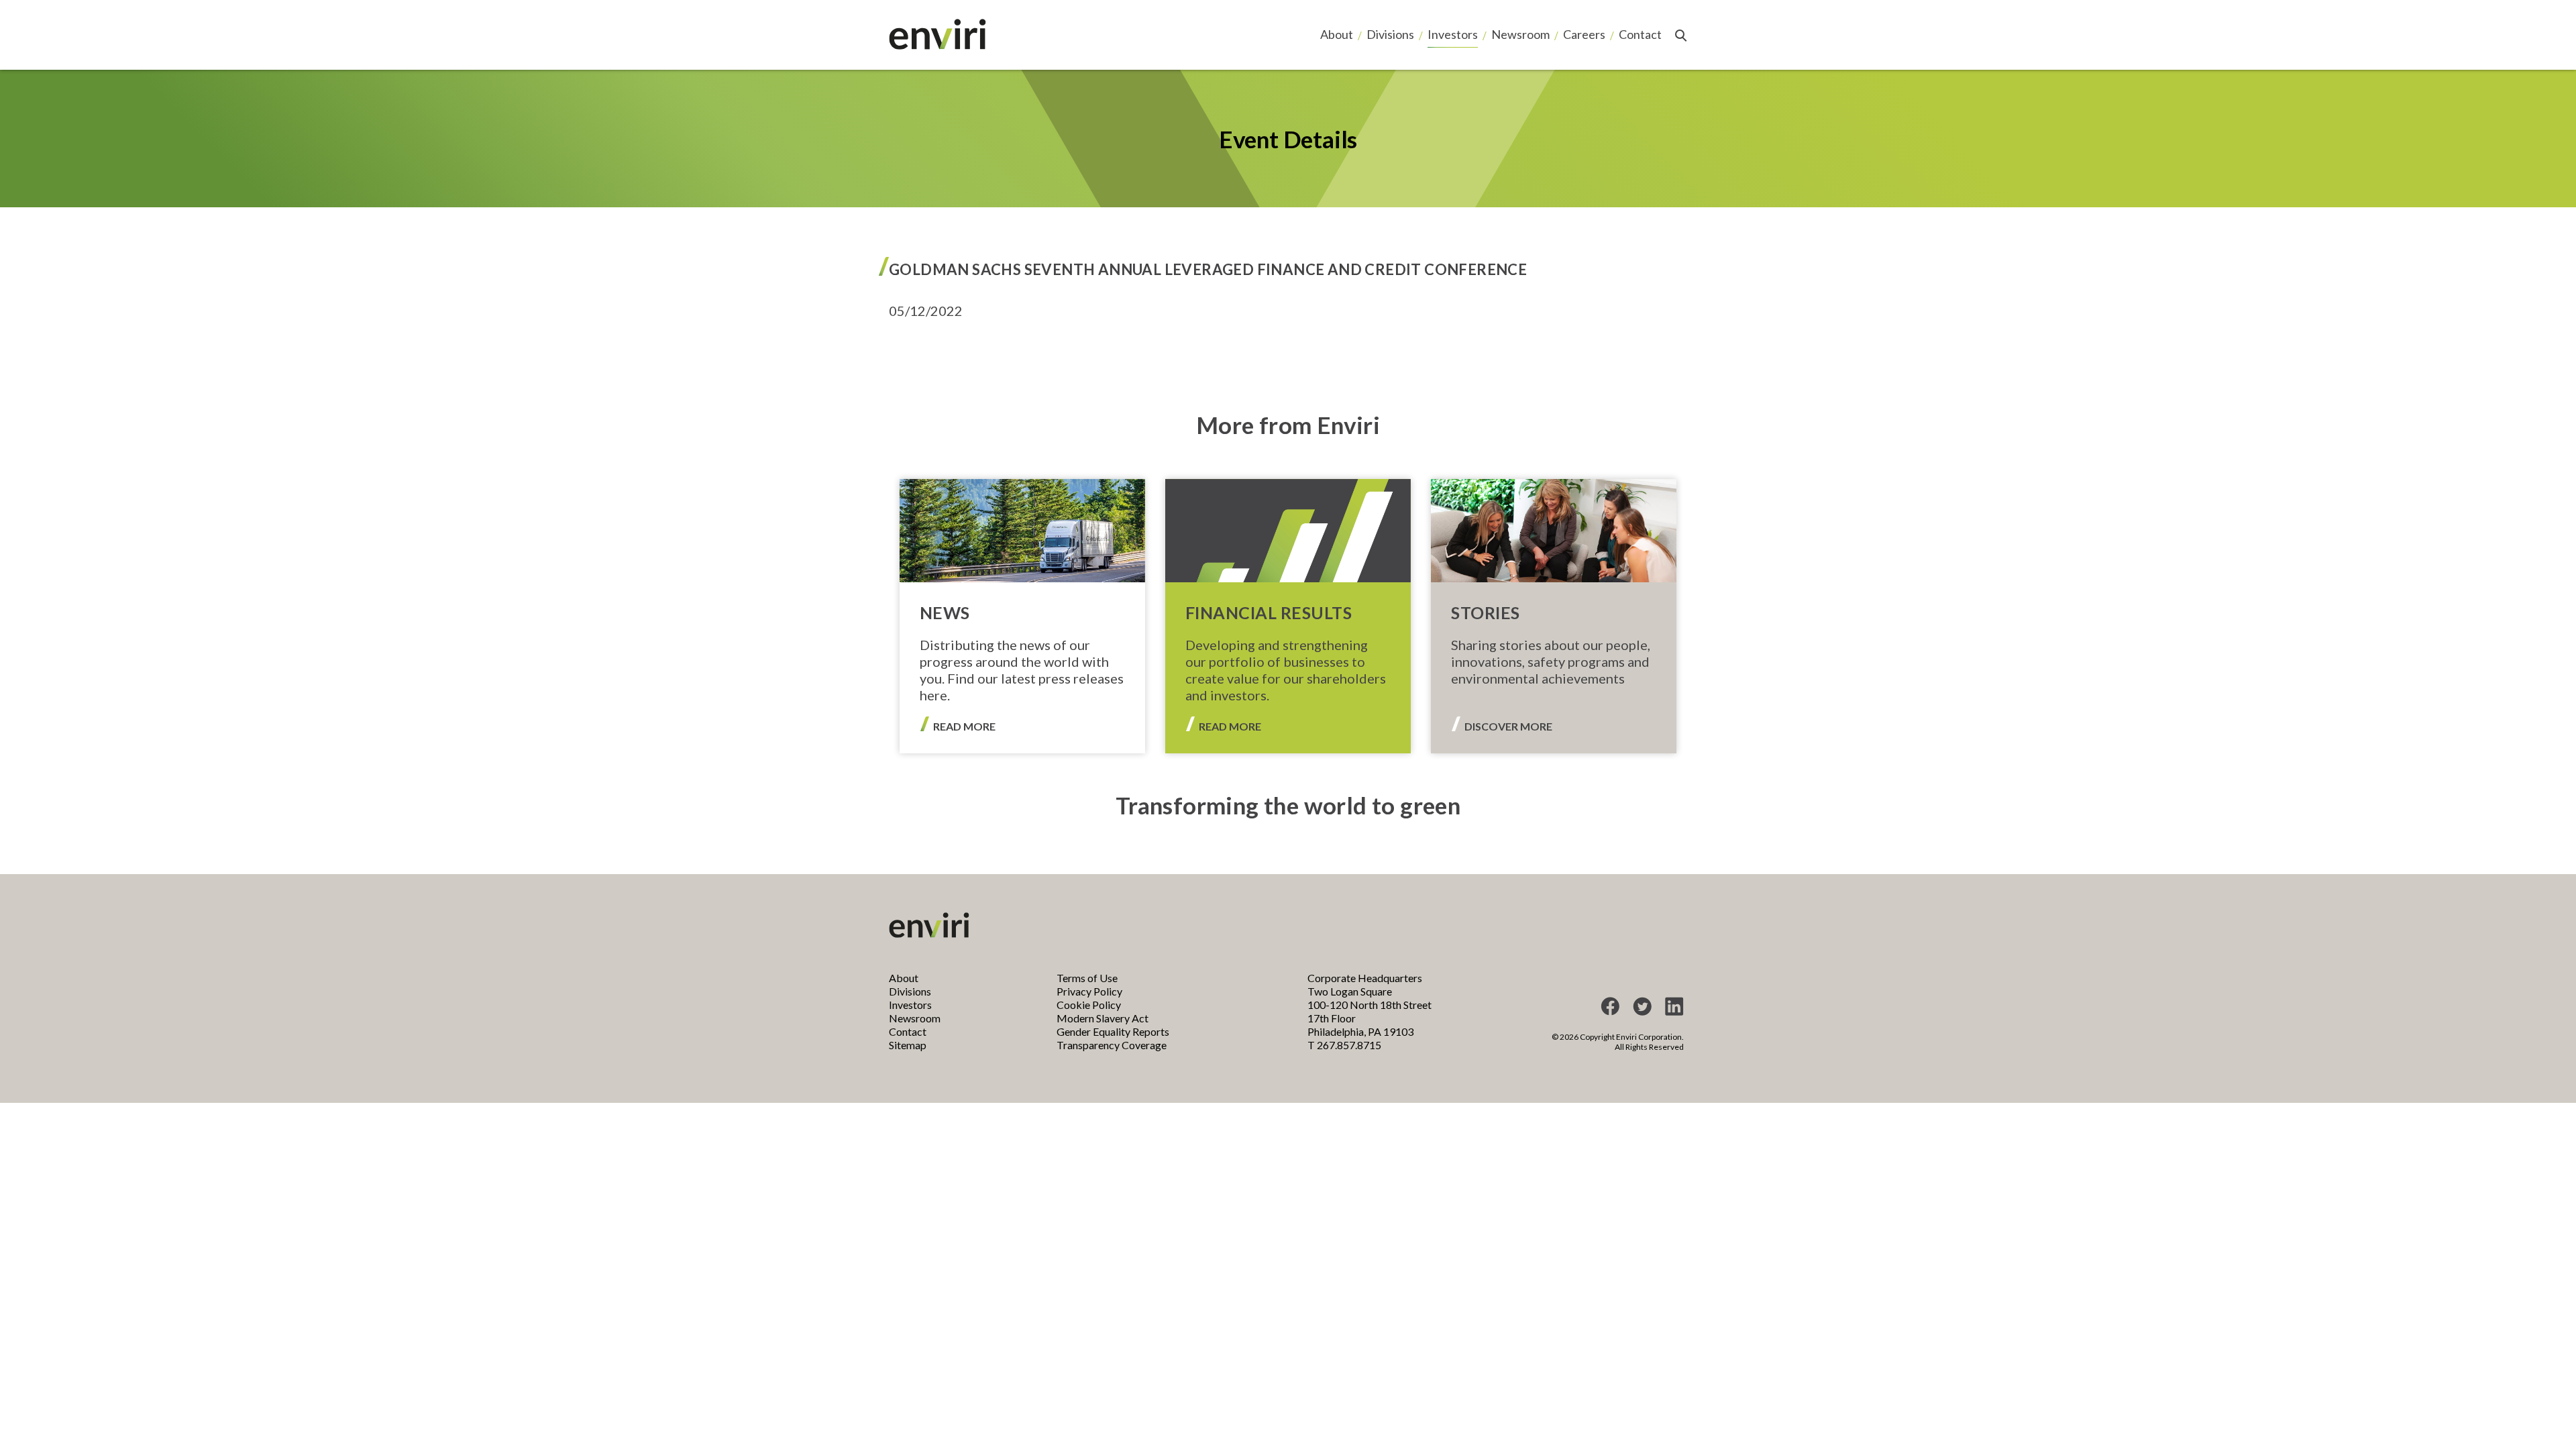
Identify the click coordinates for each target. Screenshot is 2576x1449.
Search (1681, 36)
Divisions (1390, 34)
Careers (1584, 34)
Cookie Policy (1089, 1005)
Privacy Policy (1089, 991)
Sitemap (908, 1045)
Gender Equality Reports (1113, 1031)
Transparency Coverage (1112, 1045)
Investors (1453, 34)
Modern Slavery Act (1103, 1018)
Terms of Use (1087, 978)
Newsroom (1520, 34)
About (1337, 34)
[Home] (937, 34)
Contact (1640, 34)
